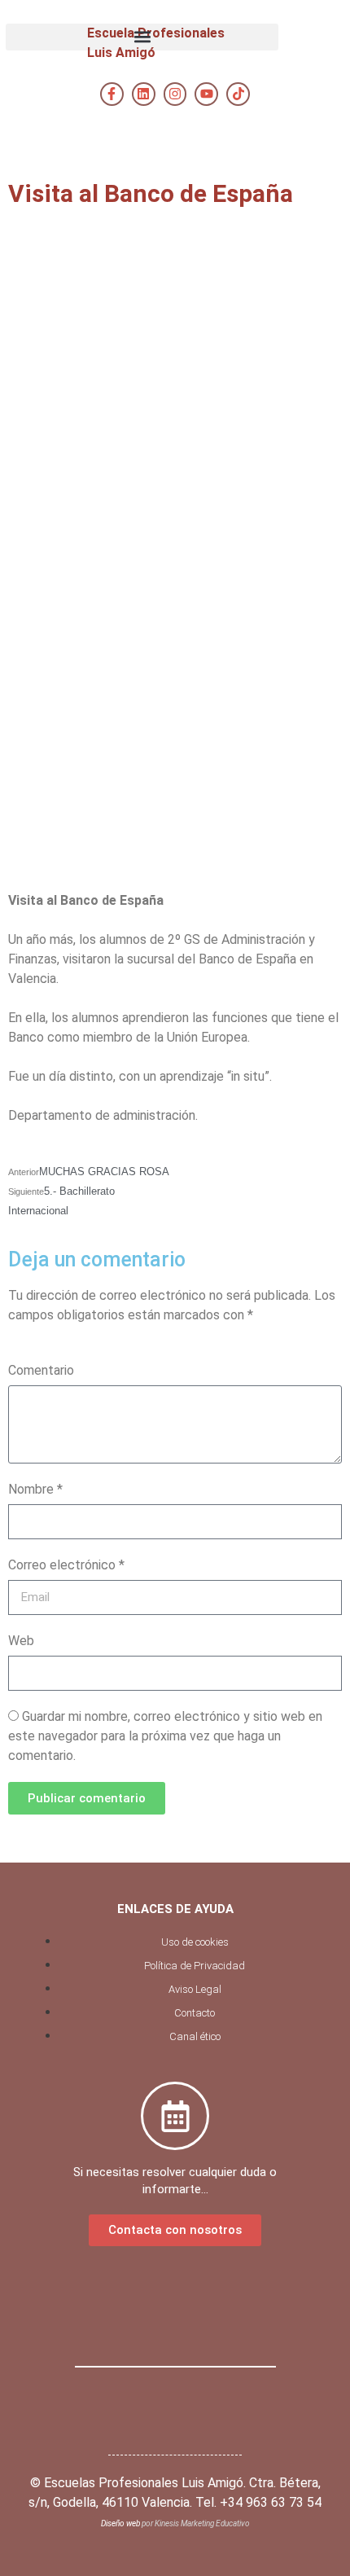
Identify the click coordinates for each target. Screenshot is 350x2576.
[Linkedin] (144, 94)
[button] (142, 37)
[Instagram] (175, 94)
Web (21, 1641)
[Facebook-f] (112, 94)
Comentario (41, 1370)
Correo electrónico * (66, 1565)
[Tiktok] (238, 94)
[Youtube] (206, 94)
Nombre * (35, 1489)
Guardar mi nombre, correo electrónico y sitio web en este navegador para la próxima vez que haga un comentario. (165, 1736)
